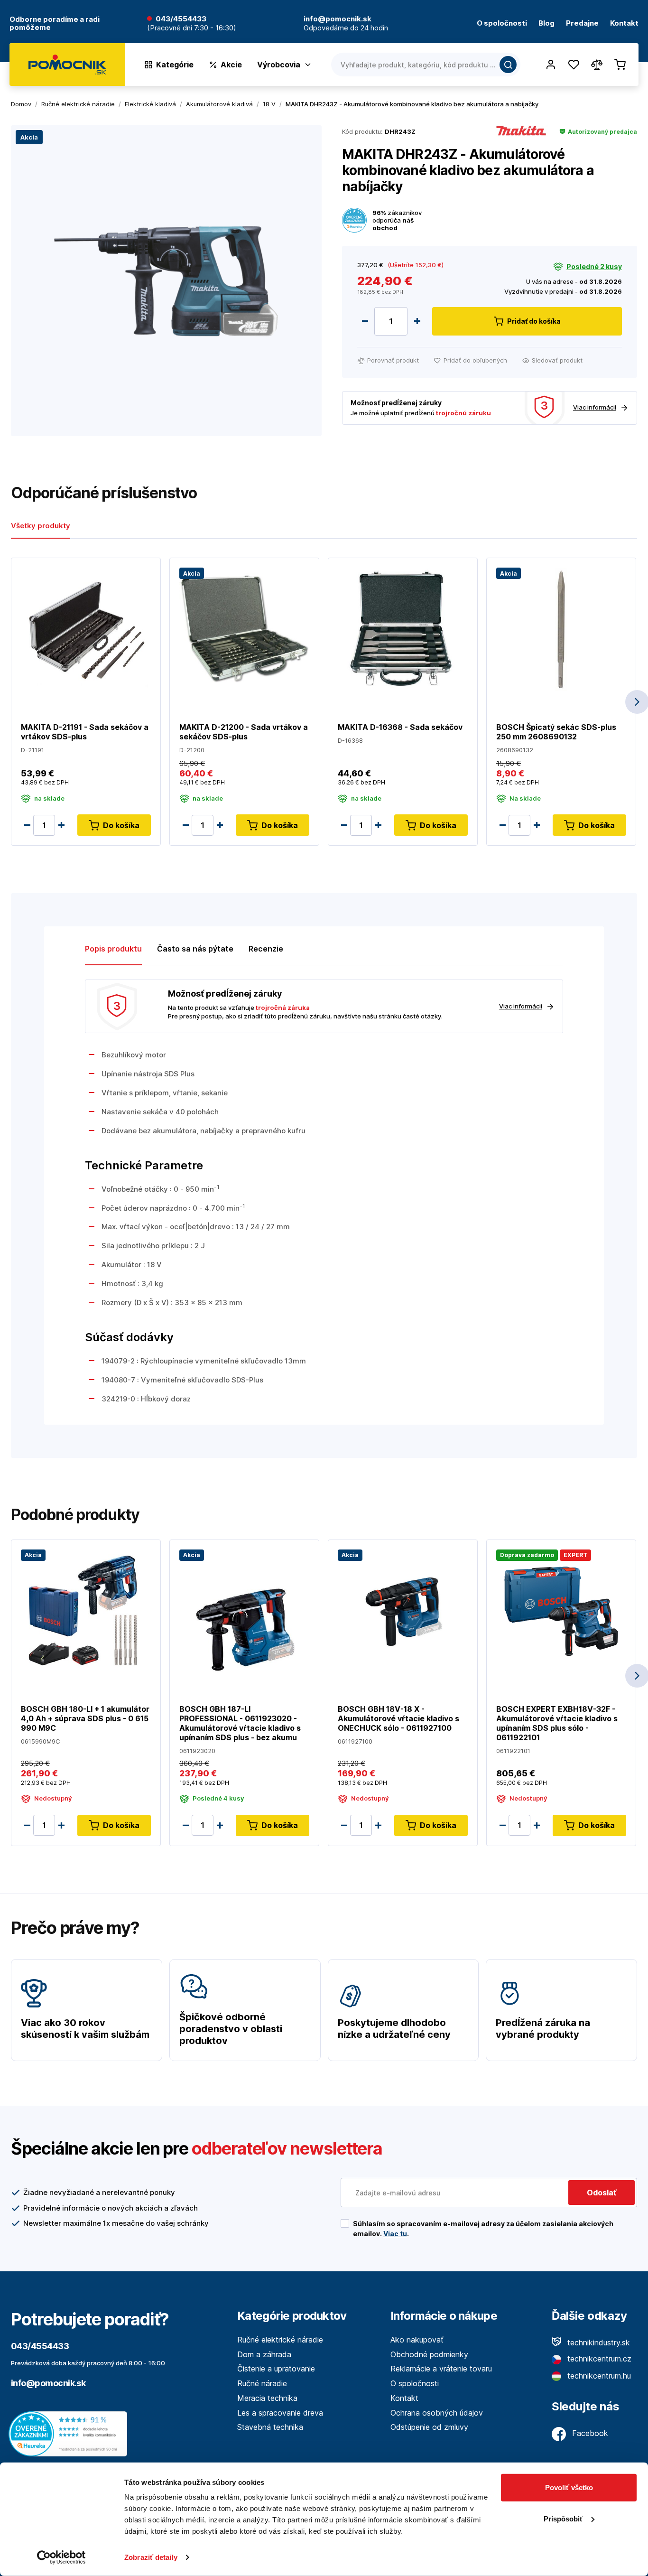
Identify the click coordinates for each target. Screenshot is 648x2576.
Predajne (582, 23)
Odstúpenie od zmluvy (429, 2427)
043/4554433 (181, 19)
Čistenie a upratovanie (276, 2369)
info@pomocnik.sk (48, 2383)
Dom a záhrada (264, 2354)
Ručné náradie (262, 2383)
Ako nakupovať (417, 2340)
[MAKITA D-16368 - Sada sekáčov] (403, 629)
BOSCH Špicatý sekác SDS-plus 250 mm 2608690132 (556, 732)
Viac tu (395, 2234)
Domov (21, 104)
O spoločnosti (502, 23)
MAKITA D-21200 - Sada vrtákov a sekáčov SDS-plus (244, 732)
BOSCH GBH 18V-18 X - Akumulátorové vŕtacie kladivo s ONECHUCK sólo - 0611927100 (398, 1718)
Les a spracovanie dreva (280, 2413)
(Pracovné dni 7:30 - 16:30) (192, 28)
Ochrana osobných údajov (437, 2413)
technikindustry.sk (597, 2343)
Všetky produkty (41, 526)
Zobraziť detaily (151, 2557)
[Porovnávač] (597, 65)
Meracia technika (267, 2398)
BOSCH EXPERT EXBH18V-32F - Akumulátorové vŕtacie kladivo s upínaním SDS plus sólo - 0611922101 (557, 1723)
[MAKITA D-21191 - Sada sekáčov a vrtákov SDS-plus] (86, 629)
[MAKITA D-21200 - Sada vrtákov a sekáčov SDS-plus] (244, 629)
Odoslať (602, 2193)
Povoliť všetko (569, 2487)
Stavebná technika (270, 2427)
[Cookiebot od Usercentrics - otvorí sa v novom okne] (61, 2557)
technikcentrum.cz (598, 2359)
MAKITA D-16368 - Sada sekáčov (400, 727)
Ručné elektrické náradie (280, 2340)
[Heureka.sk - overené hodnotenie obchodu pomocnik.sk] (70, 2433)
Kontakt (624, 23)
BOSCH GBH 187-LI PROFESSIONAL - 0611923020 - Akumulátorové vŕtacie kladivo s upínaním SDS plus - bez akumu (240, 1723)
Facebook (589, 2433)
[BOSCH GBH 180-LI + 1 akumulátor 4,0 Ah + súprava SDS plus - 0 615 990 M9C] (86, 1610)
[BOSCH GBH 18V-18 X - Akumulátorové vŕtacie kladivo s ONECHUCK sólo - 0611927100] (403, 1610)
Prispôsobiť (563, 2518)
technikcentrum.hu (598, 2376)
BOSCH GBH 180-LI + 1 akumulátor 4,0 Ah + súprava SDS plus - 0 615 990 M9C (85, 1718)
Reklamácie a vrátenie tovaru (441, 2369)
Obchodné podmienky (429, 2354)
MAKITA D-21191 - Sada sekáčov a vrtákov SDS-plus (85, 732)
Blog (546, 23)
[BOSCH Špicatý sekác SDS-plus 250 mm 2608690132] (561, 629)
